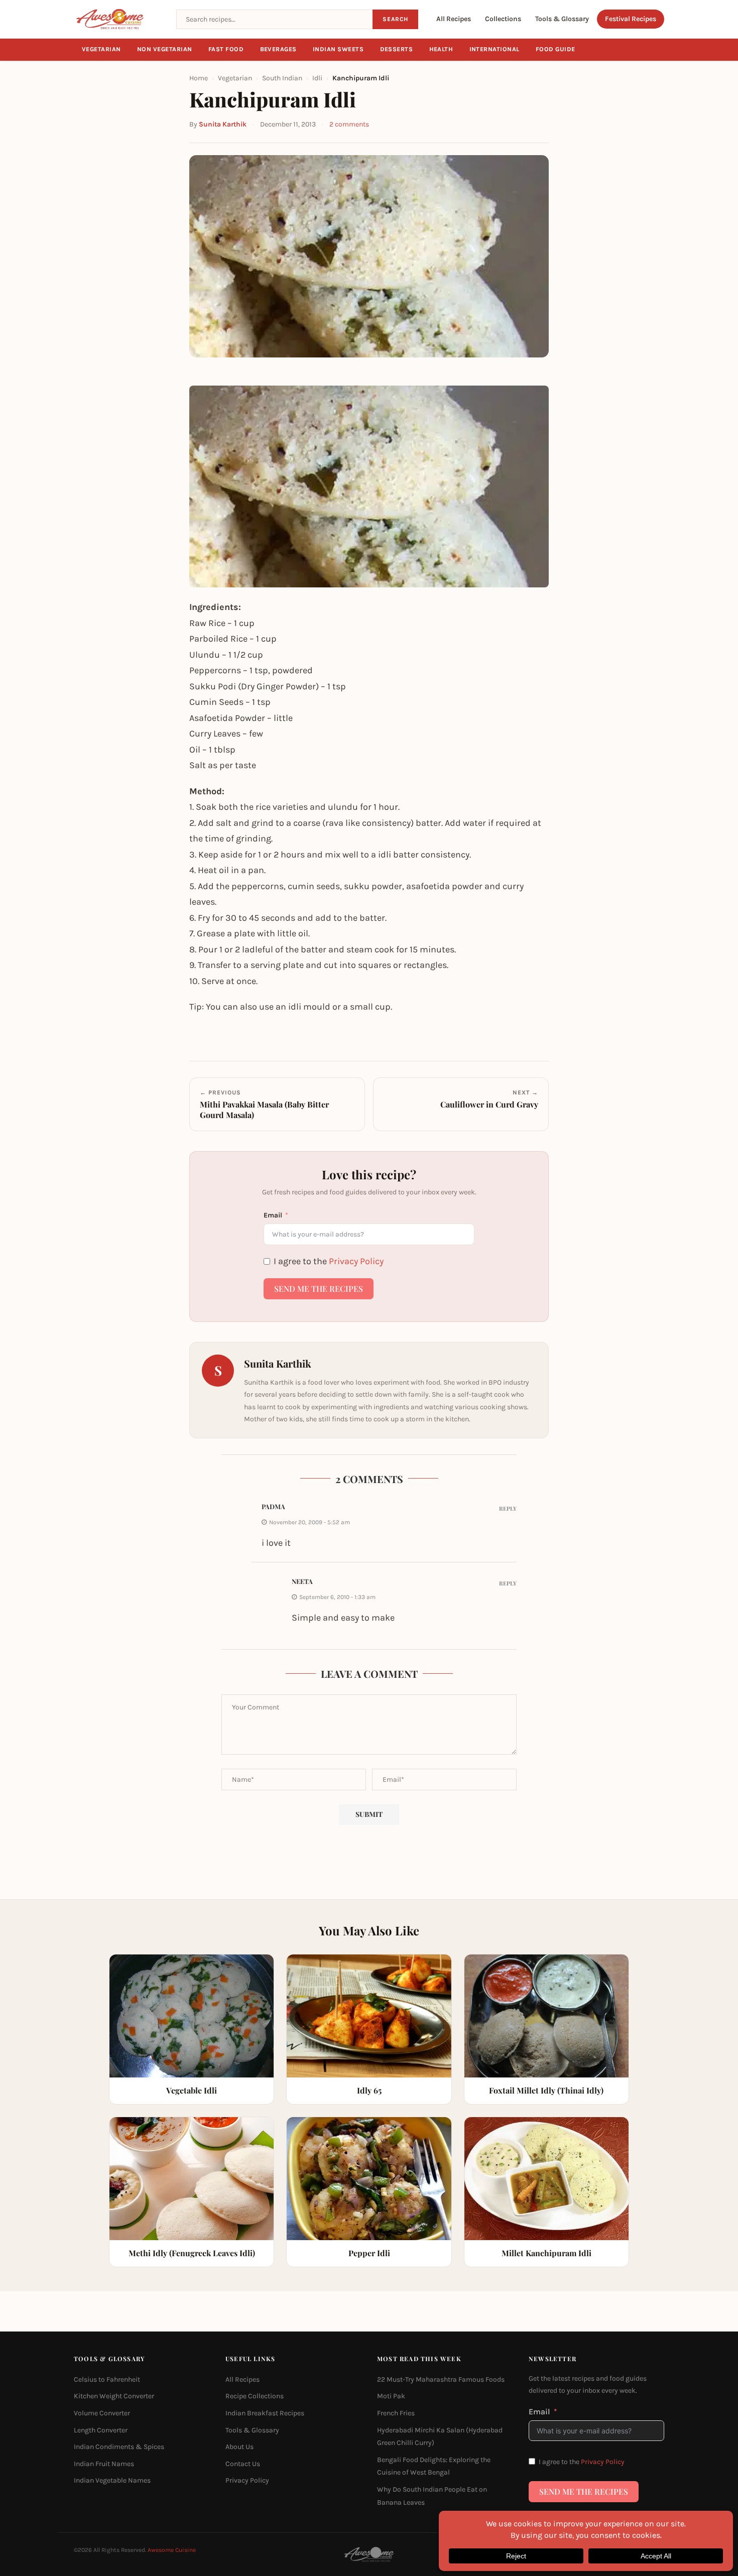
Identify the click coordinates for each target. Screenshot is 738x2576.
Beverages (279, 49)
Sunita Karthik (223, 124)
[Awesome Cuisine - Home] (119, 19)
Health (441, 49)
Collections (503, 19)
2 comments (349, 124)
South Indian (282, 78)
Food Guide (556, 49)
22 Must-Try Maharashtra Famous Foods (441, 2379)
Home (199, 78)
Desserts (397, 49)
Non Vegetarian (165, 49)
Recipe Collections (255, 2397)
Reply (508, 1508)
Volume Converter (102, 2413)
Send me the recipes (319, 1289)
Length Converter (101, 2430)
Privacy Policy (356, 1261)
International (495, 49)
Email (273, 1215)
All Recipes (454, 19)
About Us (239, 2447)
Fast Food (226, 49)
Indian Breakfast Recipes (265, 2413)
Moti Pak (391, 2397)
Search (395, 19)
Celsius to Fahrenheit (107, 2379)
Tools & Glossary (562, 19)
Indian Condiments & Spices (119, 2447)
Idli (317, 78)
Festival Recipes (631, 19)
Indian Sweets (338, 49)
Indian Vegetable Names (112, 2481)
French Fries (396, 2413)
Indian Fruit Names (104, 2464)
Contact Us (243, 2464)
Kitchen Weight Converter (114, 2397)
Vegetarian (101, 49)
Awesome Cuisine (172, 2550)
